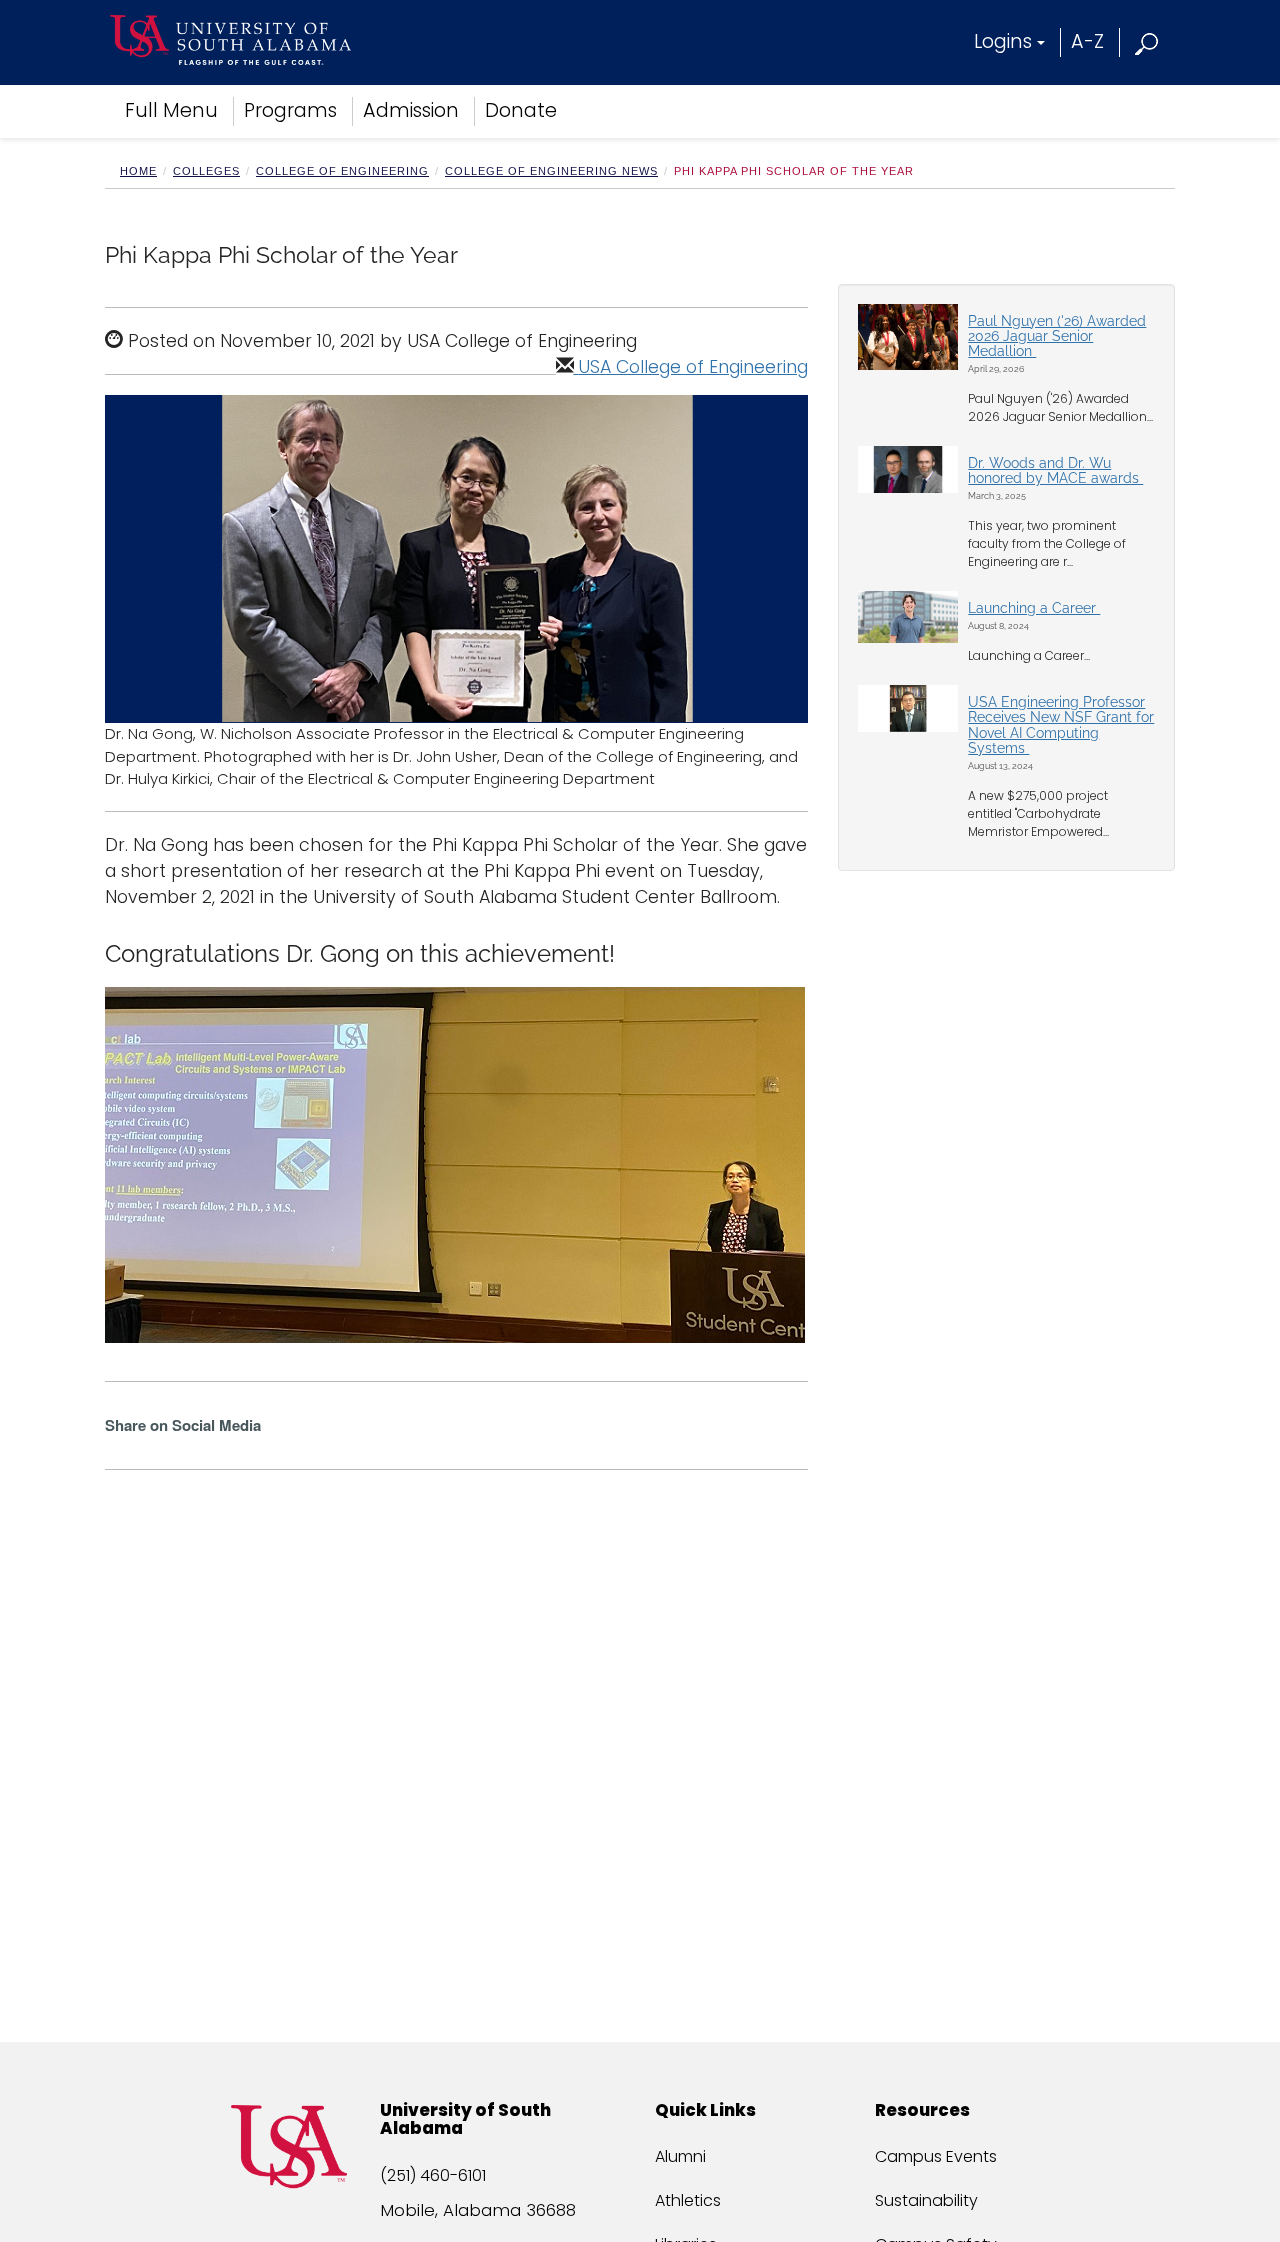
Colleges (206, 171)
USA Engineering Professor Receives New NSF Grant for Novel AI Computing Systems (1061, 725)
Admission (411, 110)
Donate (521, 110)
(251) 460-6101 (433, 2175)
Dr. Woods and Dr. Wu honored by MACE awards (1055, 470)
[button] (1147, 41)
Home (138, 171)
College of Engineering (342, 171)
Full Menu (171, 110)
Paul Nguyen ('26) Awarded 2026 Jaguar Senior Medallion (1057, 336)
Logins (1003, 41)
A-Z (1087, 41)
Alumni (680, 2156)
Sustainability (926, 2200)
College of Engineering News (551, 171)
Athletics (688, 2200)
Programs (290, 110)
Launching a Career (1034, 608)
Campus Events (936, 2156)
